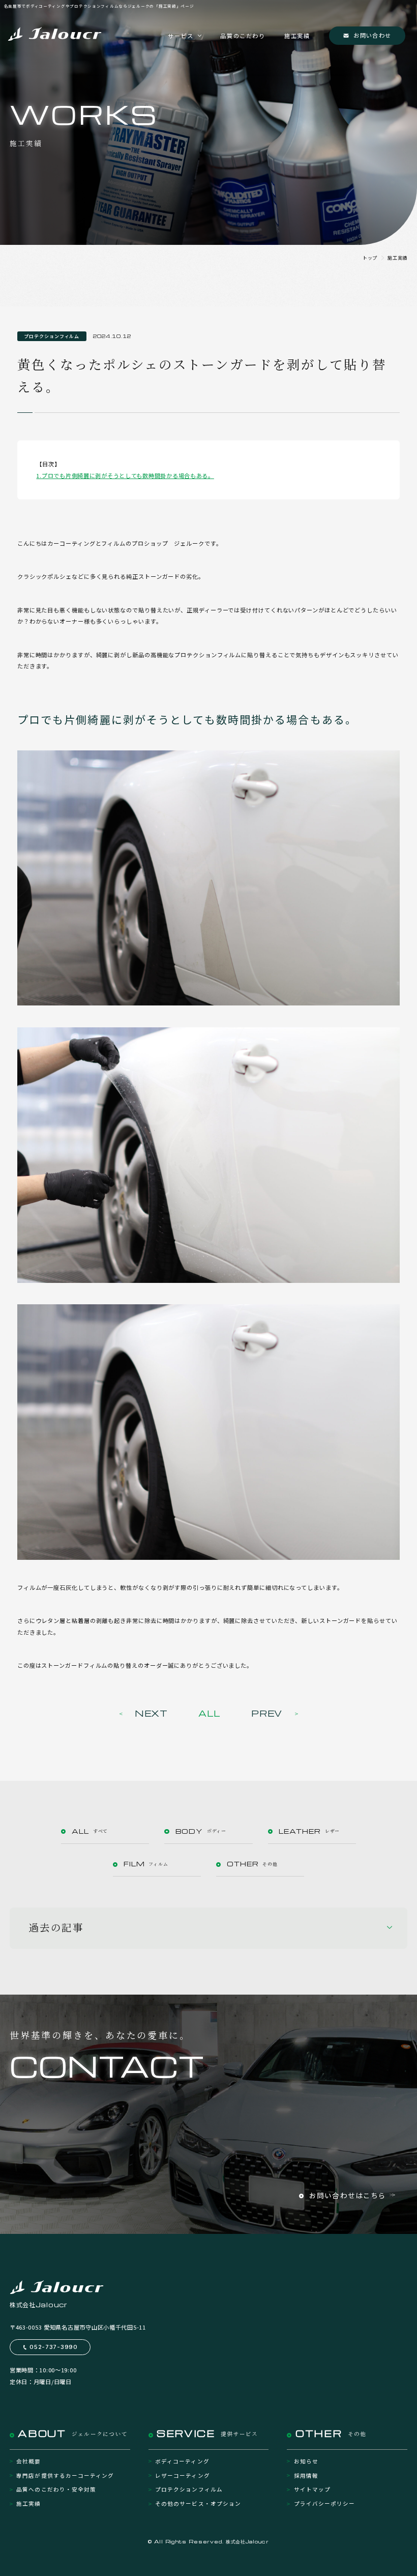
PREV (267, 1713)
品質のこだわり (243, 36)
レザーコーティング (182, 2475)
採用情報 (306, 2475)
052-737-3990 (54, 2347)
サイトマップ (312, 2489)
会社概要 (28, 2461)
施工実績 (297, 36)
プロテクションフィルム (189, 2489)
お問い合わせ (372, 35)
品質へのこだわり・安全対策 (56, 2489)
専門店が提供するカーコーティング (65, 2475)
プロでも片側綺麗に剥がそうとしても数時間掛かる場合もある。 (128, 475)
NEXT (151, 1713)
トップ (370, 258)
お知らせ (306, 2461)
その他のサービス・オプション (198, 2503)
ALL (210, 1713)
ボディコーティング (182, 2461)
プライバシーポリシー (324, 2503)
